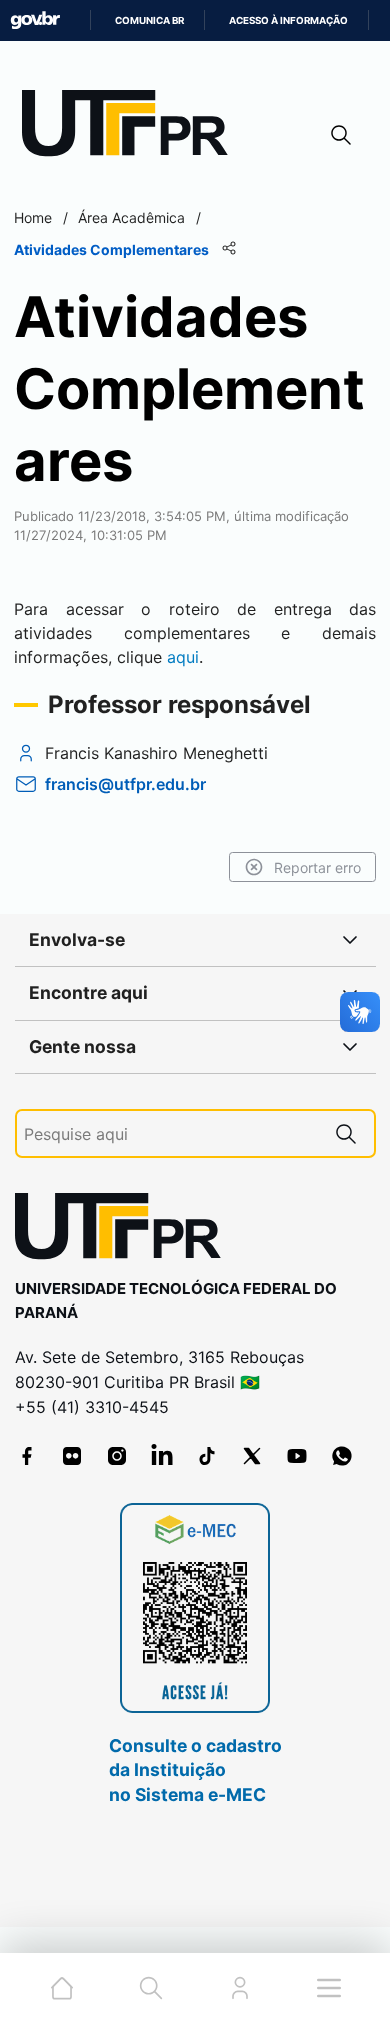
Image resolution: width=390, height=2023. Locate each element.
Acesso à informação (288, 20)
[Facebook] (27, 1456)
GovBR (35, 20)
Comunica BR (149, 20)
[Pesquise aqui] (346, 1133)
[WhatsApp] (342, 1456)
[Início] (132, 127)
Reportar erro (317, 867)
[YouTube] (297, 1456)
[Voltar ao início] (125, 1230)
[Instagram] (117, 1456)
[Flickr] (72, 1456)
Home (33, 217)
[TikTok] (207, 1456)
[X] (252, 1456)
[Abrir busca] (341, 134)
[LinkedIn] (162, 1456)
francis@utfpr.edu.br (125, 784)
